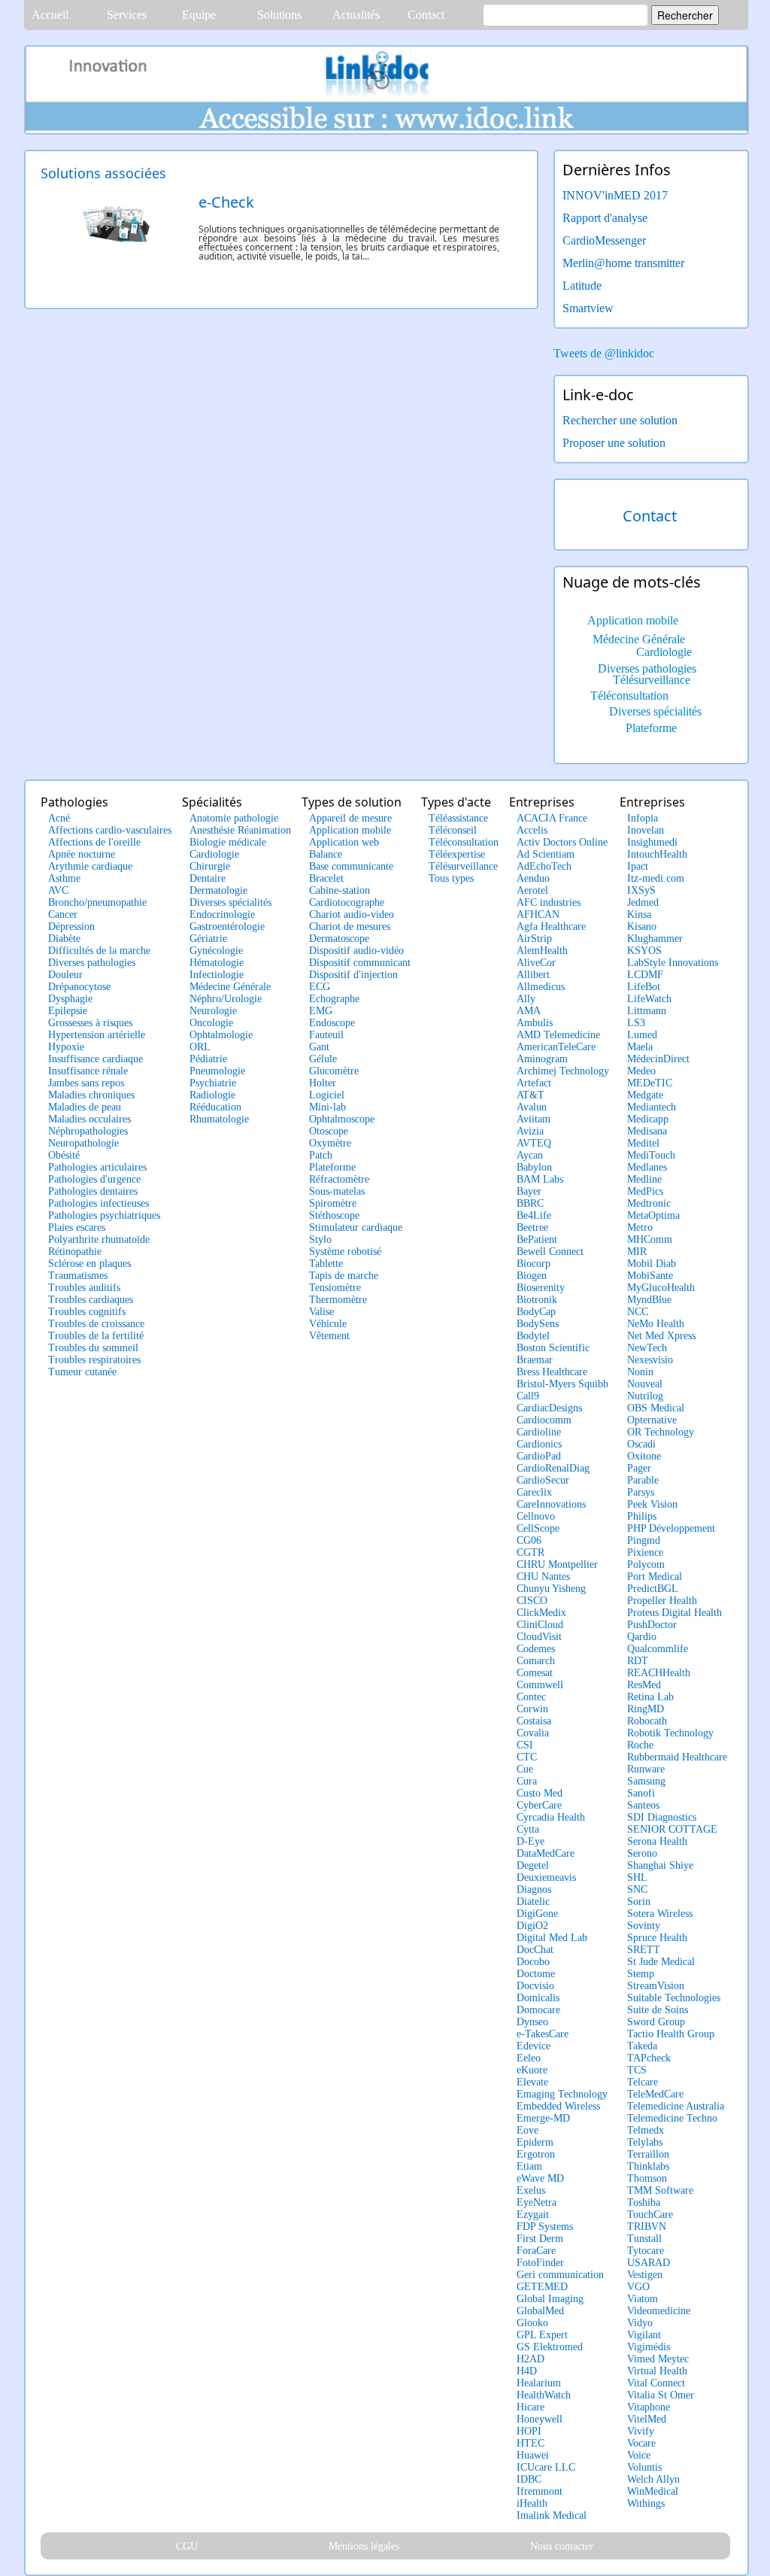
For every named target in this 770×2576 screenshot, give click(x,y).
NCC (638, 1312)
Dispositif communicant (360, 963)
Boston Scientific (553, 1348)
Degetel (533, 1865)
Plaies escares (77, 1227)
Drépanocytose (79, 987)
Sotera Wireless (660, 1914)
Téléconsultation (629, 696)
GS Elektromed (550, 2347)
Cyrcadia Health (551, 1817)
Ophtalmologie (221, 1035)
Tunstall (644, 2239)
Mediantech (652, 1107)
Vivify (641, 2431)
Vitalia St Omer (661, 2395)
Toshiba (644, 2202)
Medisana (647, 1131)
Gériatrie (208, 939)
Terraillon (648, 2154)
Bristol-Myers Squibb (562, 1384)
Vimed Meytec (658, 2359)
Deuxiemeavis (546, 1877)
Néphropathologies (88, 1131)
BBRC (530, 1203)
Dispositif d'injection (353, 975)
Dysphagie (70, 999)
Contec (531, 1697)
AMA (529, 1011)
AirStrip (534, 939)
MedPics (645, 1191)
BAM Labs (540, 1179)
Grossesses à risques (90, 1023)
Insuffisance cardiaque (95, 1059)
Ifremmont (540, 2491)
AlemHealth (542, 951)
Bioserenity (541, 1288)
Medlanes (647, 1167)
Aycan (530, 1155)
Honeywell (540, 2419)
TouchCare (650, 2215)
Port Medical (655, 1577)
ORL (200, 1047)
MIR (637, 1252)
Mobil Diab (652, 1264)
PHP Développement (671, 1528)
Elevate (532, 2082)
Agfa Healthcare (551, 927)
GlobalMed (540, 2311)
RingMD (646, 1709)
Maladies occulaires (89, 1119)
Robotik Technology (670, 1733)
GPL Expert (542, 2335)
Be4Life (534, 1215)
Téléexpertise (457, 854)
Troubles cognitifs (87, 1312)
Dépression (71, 927)
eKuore (532, 2070)
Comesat (535, 1673)
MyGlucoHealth (661, 1288)
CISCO (532, 1601)
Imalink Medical (552, 2515)
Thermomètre (338, 1300)
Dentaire (208, 878)
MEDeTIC (650, 1083)
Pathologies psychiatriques (104, 1215)
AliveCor (536, 963)
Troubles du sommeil (93, 1348)
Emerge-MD (543, 2118)
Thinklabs (648, 2166)
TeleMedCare (655, 2094)
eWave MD (540, 2178)
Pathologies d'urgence (94, 1179)
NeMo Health (656, 1324)
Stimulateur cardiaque (356, 1227)
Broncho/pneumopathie (97, 902)
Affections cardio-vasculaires (110, 830)
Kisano (642, 927)
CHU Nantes (543, 1577)
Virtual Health (657, 2371)
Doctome (536, 1974)
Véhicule (328, 1324)
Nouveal (645, 1384)
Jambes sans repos (86, 1083)
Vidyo (640, 2323)
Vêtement (329, 1336)
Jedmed (643, 902)
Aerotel (532, 890)
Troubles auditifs (84, 1288)
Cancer (63, 914)
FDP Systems (545, 2227)
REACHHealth (659, 1673)
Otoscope (329, 1131)
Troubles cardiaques (91, 1300)
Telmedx (646, 2130)
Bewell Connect (550, 1252)
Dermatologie (218, 890)
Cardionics (539, 1444)
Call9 (528, 1396)
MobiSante (650, 1276)
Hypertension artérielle (97, 1035)
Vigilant (644, 2335)
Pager (639, 1468)
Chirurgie (210, 866)
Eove (527, 2130)
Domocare (538, 2010)
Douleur (65, 975)
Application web (344, 842)
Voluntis (644, 2467)
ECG (320, 987)
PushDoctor (652, 1625)
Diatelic (533, 1902)
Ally (526, 999)
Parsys (641, 1492)
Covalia (533, 1733)
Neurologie (213, 1011)
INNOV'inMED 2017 (615, 195)
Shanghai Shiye (660, 1865)
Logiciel (327, 1095)
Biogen (532, 1276)
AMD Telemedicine (558, 1035)
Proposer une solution (614, 443)
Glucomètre (334, 1071)
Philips (642, 1516)
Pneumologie (217, 1071)
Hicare (531, 2407)
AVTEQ (534, 1143)
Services (127, 15)
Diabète (64, 939)
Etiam (529, 2166)
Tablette (326, 1264)
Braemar (535, 1360)
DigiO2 (532, 1926)
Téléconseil (453, 830)
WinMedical (653, 2491)
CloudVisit (539, 1637)
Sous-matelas (337, 1191)
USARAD (649, 2263)
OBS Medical (656, 1408)
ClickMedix (541, 1613)
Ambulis (535, 1023)
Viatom (643, 2299)
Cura (527, 1781)
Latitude (582, 286)
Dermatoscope (339, 939)
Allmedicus (541, 987)
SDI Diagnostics (662, 1817)
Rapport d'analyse (605, 218)
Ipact (638, 866)
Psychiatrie (213, 1083)
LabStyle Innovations (673, 963)
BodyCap (536, 1312)
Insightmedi (652, 842)
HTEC (531, 2443)
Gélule (323, 1059)
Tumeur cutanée (82, 1372)
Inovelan (646, 830)
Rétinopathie (75, 1252)
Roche (640, 1745)
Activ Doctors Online (562, 842)
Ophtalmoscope (342, 1119)
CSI (525, 1745)
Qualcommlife (658, 1649)
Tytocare (646, 2251)
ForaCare (536, 2251)
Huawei (533, 2455)
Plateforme (651, 728)
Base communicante (351, 866)
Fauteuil (326, 1035)
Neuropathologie (83, 1143)
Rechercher (685, 15)
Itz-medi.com (656, 878)
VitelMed (647, 2419)
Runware (646, 1769)
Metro (640, 1227)
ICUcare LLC (546, 2467)
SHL (637, 1877)
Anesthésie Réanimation (240, 830)
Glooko (532, 2323)
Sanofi (641, 1793)
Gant (319, 1047)
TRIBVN (647, 2227)
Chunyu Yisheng (551, 1589)
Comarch (536, 1661)
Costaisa (534, 1721)
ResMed (644, 1685)
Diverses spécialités (655, 711)
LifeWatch (649, 999)
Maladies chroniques (91, 1095)
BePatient (537, 1239)
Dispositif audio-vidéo (356, 951)
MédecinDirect (658, 1059)
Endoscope (332, 1023)
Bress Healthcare (552, 1372)
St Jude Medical (661, 1962)
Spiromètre (333, 1203)
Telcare (643, 2082)
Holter (323, 1083)
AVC (58, 890)
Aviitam (534, 1119)
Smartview (588, 308)
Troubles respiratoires (94, 1360)
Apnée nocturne (82, 854)
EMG (321, 1011)
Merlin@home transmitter (623, 263)
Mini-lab (327, 1107)
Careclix (534, 1492)
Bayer (529, 1191)
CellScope (538, 1528)
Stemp (641, 1974)
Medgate (645, 1095)
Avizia (530, 1131)
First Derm (540, 2239)
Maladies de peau (85, 1107)
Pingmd (644, 1540)
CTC (527, 1757)
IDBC (529, 2479)
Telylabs (645, 2142)
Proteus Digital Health (675, 1613)
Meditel (643, 1143)
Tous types (451, 878)
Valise (321, 1312)
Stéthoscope (334, 1215)
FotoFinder (540, 2263)
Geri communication (560, 2275)
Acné (59, 818)
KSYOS (644, 951)
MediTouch (651, 1155)
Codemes (536, 1649)
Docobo (533, 1962)
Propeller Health (662, 1601)
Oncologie (211, 1023)
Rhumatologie (219, 1119)
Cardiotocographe (347, 902)
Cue (525, 1769)
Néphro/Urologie (226, 999)
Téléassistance (458, 818)
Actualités (356, 15)
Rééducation (215, 1107)
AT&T (531, 1095)
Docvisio (535, 1986)
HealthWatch (544, 2395)
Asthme (64, 878)
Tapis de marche (344, 1276)
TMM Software (660, 2190)
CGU (187, 2546)
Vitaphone (649, 2407)
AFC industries (549, 902)
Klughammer (655, 939)
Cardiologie (664, 652)
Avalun (532, 1107)
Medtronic (649, 1203)
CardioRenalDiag (553, 1468)
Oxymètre (330, 1143)
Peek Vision (652, 1504)
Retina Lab (650, 1697)
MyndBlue (649, 1300)
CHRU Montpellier (557, 1564)
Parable (643, 1480)
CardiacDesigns (549, 1408)
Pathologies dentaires (93, 1191)
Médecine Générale (639, 639)
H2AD (531, 2359)
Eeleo (529, 2058)
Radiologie (212, 1095)
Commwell (540, 1685)
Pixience (645, 1552)
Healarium (539, 2383)
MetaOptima (653, 1215)
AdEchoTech (544, 866)
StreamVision (656, 1986)
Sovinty (644, 1926)
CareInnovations (551, 1504)
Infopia (643, 818)
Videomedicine (659, 2311)
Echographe (334, 999)
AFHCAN (538, 914)
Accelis (532, 830)
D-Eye (531, 1841)
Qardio (642, 1637)
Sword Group (656, 2022)
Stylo (320, 1239)
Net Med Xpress (661, 1336)
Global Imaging (550, 2299)
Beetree (532, 1227)
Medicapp (648, 1119)
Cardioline (539, 1432)
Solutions (279, 15)
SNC (637, 1889)
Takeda (642, 2046)
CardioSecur (543, 1480)
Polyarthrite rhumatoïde (99, 1239)
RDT (638, 1661)
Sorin (639, 1902)
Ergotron (536, 2154)
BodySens (538, 1324)
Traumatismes (78, 1276)
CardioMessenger (604, 240)
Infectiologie (217, 975)
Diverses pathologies (647, 668)
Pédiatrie (208, 1059)
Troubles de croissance (96, 1324)
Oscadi (641, 1444)
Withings (646, 2503)
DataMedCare (546, 1853)
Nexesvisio (650, 1360)
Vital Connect (656, 2383)
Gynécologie (216, 951)
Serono (642, 1853)
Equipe (199, 15)
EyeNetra (537, 2202)
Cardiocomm (544, 1420)
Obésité (64, 1155)
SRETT (644, 1950)
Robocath (647, 1721)
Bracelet (326, 878)
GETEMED (542, 2287)
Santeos (643, 1805)
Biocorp (534, 1264)
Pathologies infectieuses (99, 1203)
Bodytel (533, 1336)
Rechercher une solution (620, 420)
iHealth (532, 2503)
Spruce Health (657, 1938)
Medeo (641, 1071)
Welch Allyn (653, 2479)
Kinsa (639, 914)
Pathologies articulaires (97, 1167)
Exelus (531, 2190)
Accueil (50, 15)
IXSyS (641, 890)
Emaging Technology (562, 2094)
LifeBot (644, 987)
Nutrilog (645, 1396)
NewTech (647, 1348)
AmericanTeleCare (556, 1047)
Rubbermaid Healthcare (677, 1757)
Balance (326, 854)
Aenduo (533, 878)
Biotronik (537, 1300)
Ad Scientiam (546, 854)
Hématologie (217, 963)
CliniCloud (540, 1625)
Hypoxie (66, 1047)
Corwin (532, 1709)
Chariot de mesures (350, 927)
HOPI (529, 2431)
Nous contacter (562, 2546)
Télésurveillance (652, 680)
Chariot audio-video (352, 914)
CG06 (529, 1540)
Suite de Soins (658, 2010)
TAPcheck (649, 2058)
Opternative (652, 1420)
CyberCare (539, 1805)
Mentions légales (364, 2546)
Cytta (528, 1829)
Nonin (640, 1372)
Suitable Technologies (674, 1998)
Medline (644, 1179)
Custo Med (540, 1793)
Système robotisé (345, 1252)
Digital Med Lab (552, 1938)
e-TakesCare (543, 2034)
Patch (321, 1155)
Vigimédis (649, 2347)
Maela (640, 1047)
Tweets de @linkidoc (604, 353)
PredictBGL (653, 1589)
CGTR (531, 1552)
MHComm (650, 1239)
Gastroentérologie (227, 927)
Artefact (534, 1083)
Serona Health (657, 1841)
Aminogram (542, 1059)
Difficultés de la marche (99, 951)
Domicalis (538, 1998)
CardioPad (539, 1456)
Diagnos (534, 1889)
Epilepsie (68, 1011)
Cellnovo (536, 1516)
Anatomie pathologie (234, 818)
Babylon (534, 1167)
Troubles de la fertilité (96, 1336)
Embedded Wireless (558, 2106)
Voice (639, 2455)
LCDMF (645, 975)
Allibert (533, 975)
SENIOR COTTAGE (672, 1829)
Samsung (646, 1781)
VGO (638, 2287)
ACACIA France (552, 818)
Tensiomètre (335, 1288)
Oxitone (644, 1456)
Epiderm (535, 2142)
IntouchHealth (657, 854)
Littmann (647, 1011)
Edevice (534, 2046)
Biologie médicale (228, 842)
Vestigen (645, 2275)
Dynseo (532, 2022)
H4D (527, 2371)
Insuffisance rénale (88, 1071)
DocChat (535, 1950)
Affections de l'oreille (94, 842)
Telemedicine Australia (676, 2106)
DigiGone (537, 1914)
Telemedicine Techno (672, 2118)
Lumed (642, 1035)
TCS (637, 2070)
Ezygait (533, 2215)
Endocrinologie (222, 914)
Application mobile (633, 620)
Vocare (641, 2443)
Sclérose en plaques (89, 1264)
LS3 (636, 1023)
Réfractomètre (339, 1179)
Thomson (647, 2178)
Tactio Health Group (671, 2034)
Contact (426, 15)
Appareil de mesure (350, 818)
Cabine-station (340, 890)
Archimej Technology (563, 1071)
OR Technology (661, 1432)
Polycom (646, 1564)
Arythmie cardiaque (90, 866)
